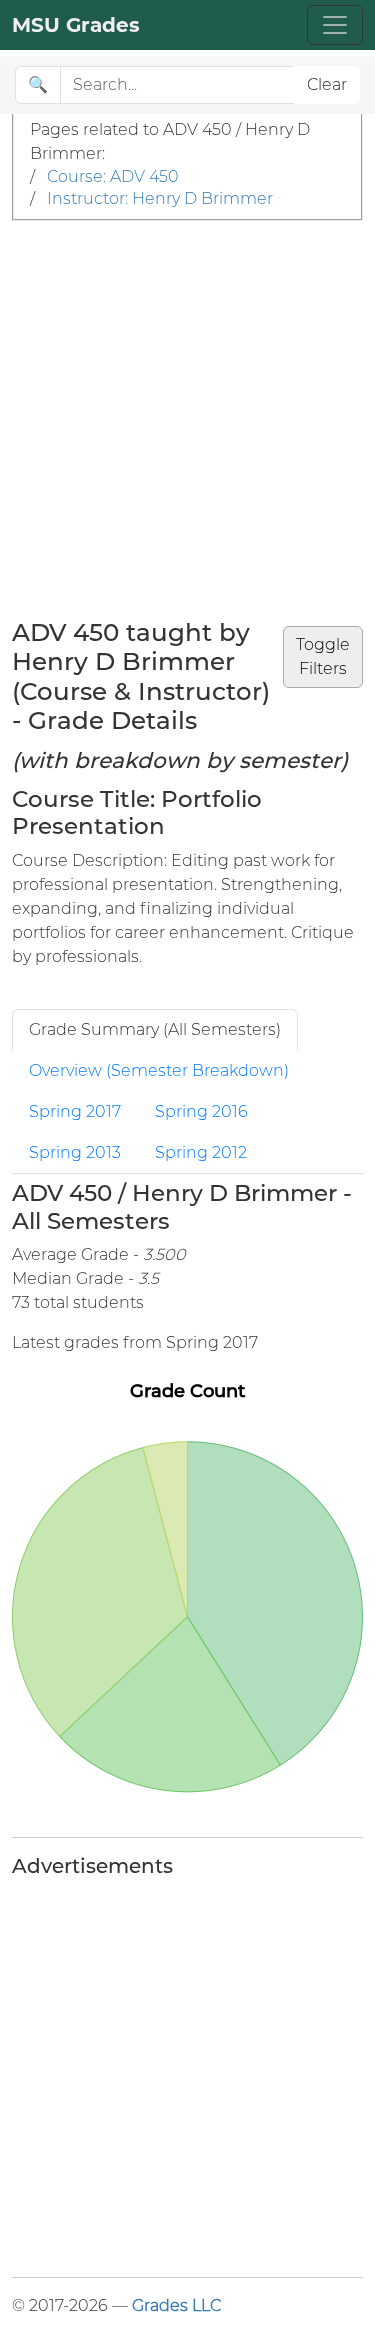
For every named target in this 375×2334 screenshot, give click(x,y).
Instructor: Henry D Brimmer (160, 198)
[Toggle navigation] (335, 25)
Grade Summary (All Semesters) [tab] (155, 1029)
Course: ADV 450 (113, 176)
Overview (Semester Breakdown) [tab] (159, 1070)
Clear (327, 84)
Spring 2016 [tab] (201, 1111)
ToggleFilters (323, 656)
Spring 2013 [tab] (75, 1152)
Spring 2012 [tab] (201, 1152)
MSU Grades (76, 25)
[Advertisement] (187, 418)
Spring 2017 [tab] (75, 1111)
